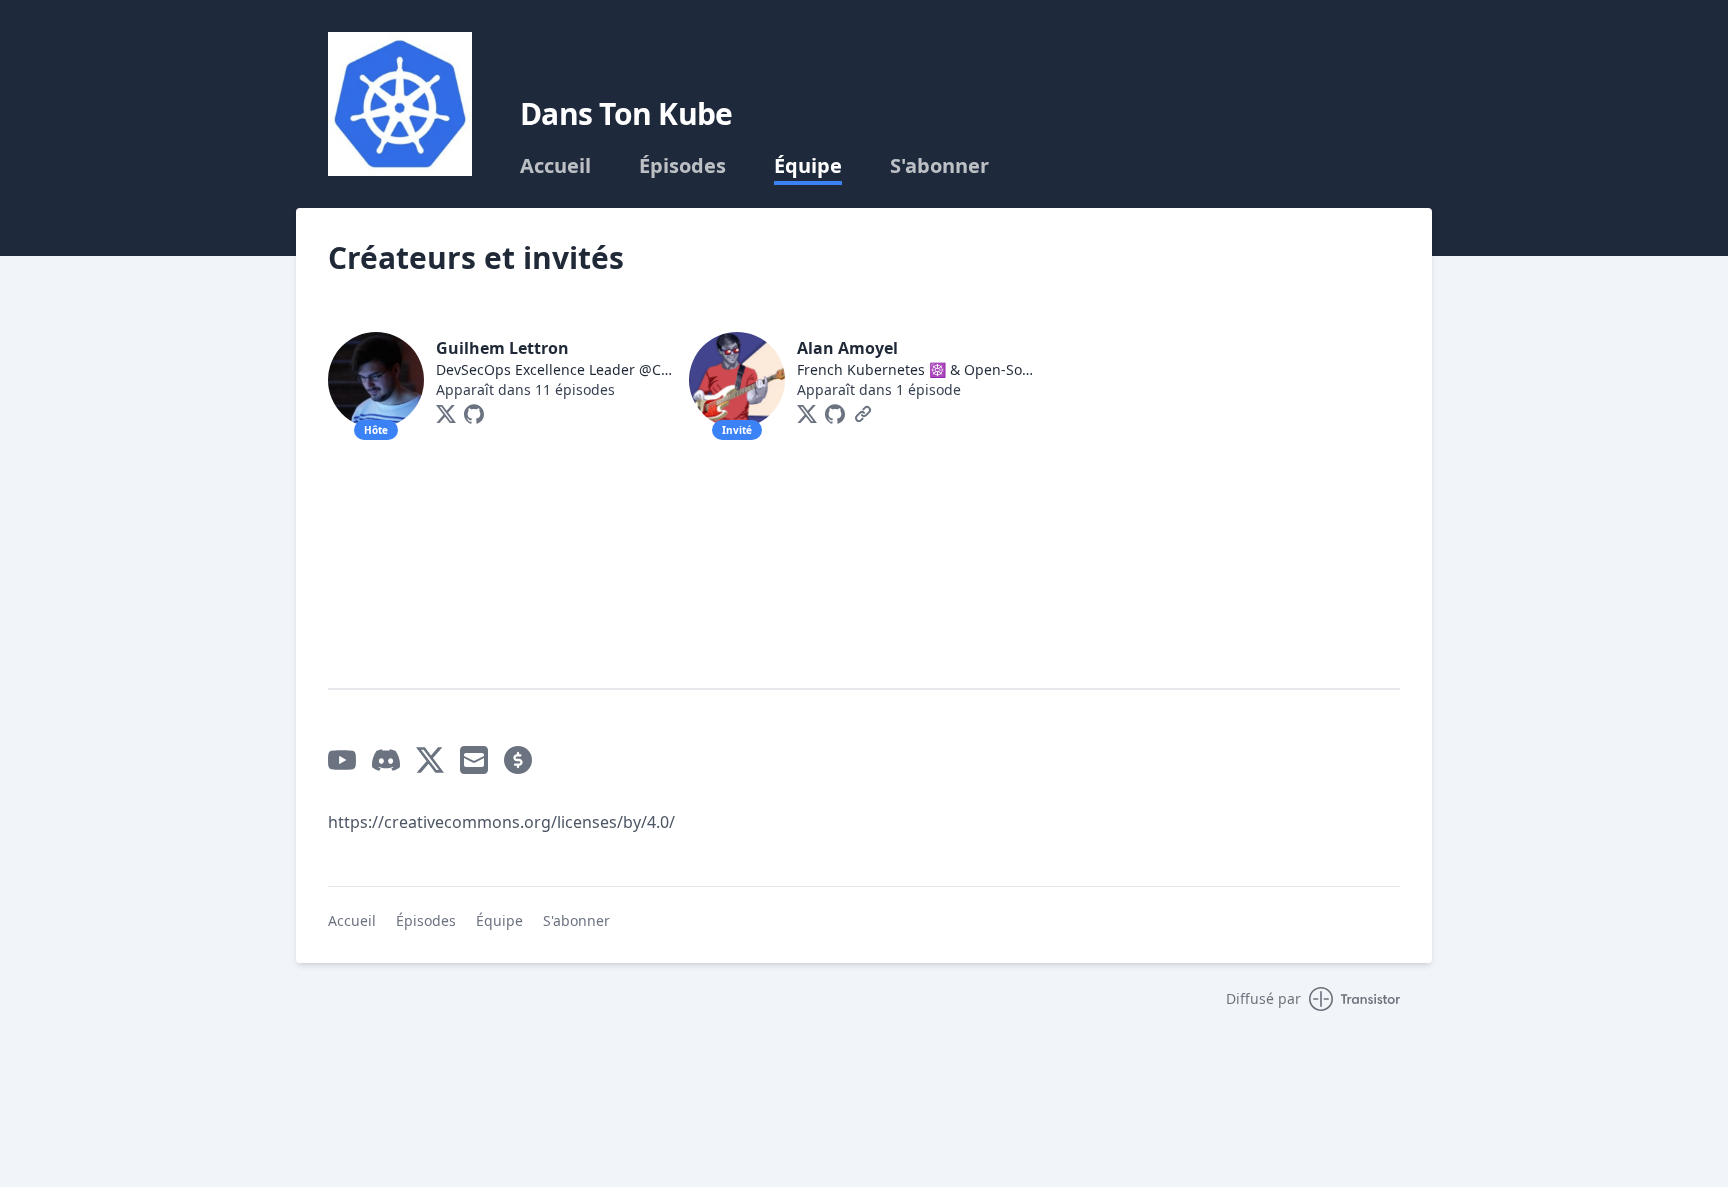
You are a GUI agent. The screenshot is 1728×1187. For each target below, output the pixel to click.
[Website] (863, 414)
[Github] (474, 414)
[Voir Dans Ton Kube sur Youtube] (342, 760)
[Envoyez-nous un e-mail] (474, 760)
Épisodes (682, 166)
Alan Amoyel (847, 348)
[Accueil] (400, 104)
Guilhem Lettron (502, 348)
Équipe (808, 166)
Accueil (555, 166)
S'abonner (939, 166)
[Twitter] (446, 414)
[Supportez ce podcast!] (518, 760)
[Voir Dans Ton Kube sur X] (430, 760)
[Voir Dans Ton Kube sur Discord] (386, 760)
